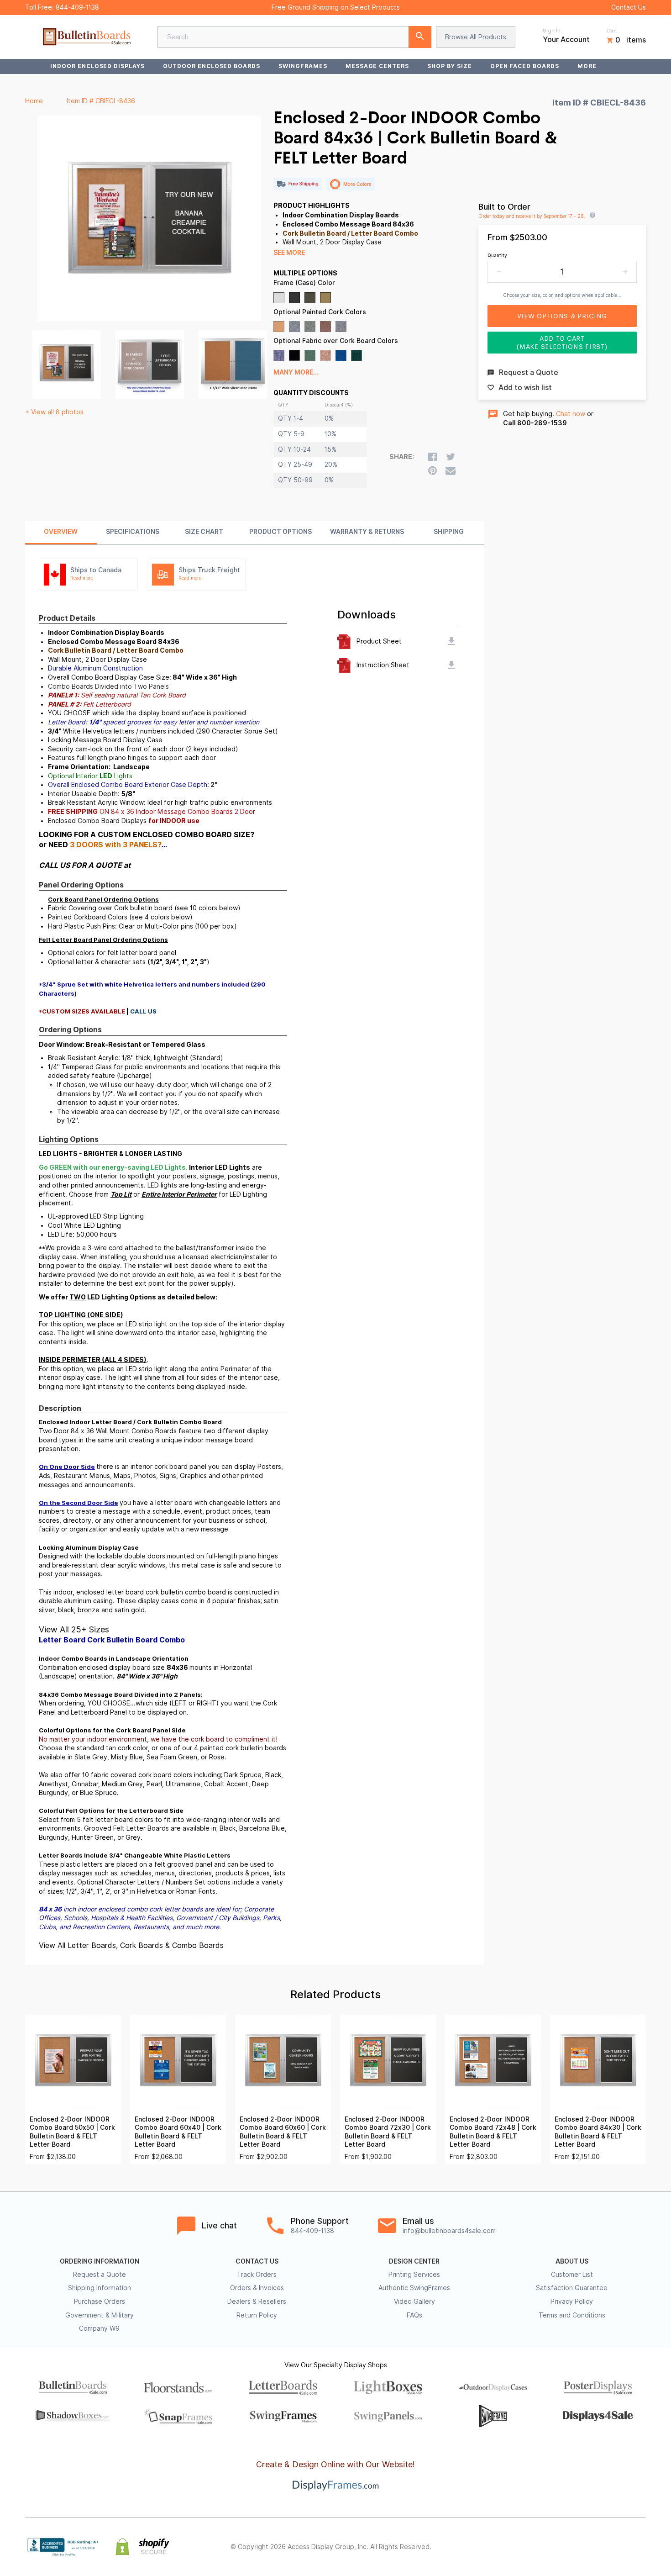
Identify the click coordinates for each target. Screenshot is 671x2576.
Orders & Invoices (257, 2288)
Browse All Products (476, 37)
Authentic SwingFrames (414, 2288)
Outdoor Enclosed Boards (212, 66)
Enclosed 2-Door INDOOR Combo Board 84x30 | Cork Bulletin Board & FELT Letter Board (598, 2132)
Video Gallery (414, 2302)
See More (289, 253)
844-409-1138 (77, 7)
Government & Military (100, 2315)
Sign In (552, 31)
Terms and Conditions (572, 2315)
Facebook (560, 2547)
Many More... (296, 372)
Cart (612, 31)
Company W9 (99, 2328)
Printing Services (414, 2275)
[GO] (420, 37)
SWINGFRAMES (303, 66)
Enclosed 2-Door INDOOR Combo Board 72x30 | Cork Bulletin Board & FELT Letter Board (388, 2132)
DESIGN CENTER (414, 2261)
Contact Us (629, 7)
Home (34, 101)
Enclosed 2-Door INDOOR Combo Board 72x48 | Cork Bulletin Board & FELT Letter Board (493, 2132)
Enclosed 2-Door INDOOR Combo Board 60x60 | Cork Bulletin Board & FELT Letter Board (283, 2132)
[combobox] (294, 37)
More (587, 66)
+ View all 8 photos (54, 412)
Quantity (497, 255)
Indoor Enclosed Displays (97, 66)
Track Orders (257, 2275)
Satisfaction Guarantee (572, 2288)
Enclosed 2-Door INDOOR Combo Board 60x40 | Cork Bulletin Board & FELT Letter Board (178, 2132)
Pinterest (600, 2547)
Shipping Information (100, 2288)
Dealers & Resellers (257, 2302)
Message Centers (377, 66)
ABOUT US (572, 2261)
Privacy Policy (572, 2302)
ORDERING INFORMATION (100, 2261)
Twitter (580, 2547)
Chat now (571, 414)
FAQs (414, 2315)
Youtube (640, 2547)
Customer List (572, 2275)
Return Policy (257, 2315)
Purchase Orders (100, 2302)
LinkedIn (620, 2547)
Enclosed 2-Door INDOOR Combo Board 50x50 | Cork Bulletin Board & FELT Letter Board (72, 2132)
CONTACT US (257, 2261)
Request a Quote (100, 2275)
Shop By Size (450, 66)
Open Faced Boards (525, 66)
